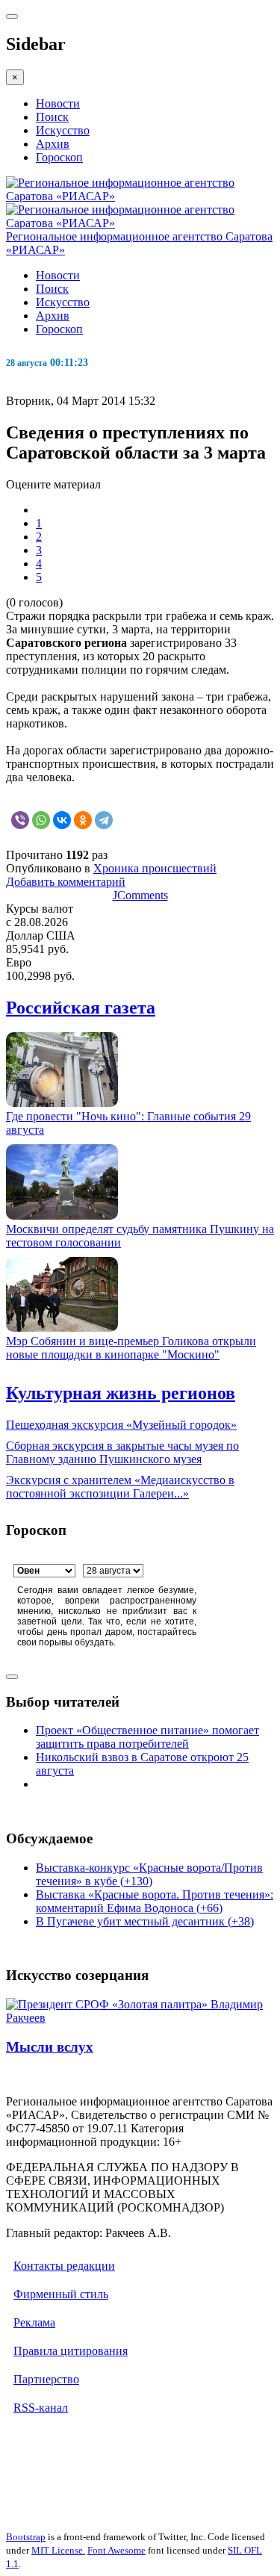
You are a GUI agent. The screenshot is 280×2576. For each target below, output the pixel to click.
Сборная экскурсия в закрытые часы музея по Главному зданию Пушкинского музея (122, 1452)
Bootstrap (26, 2537)
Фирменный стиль (61, 2294)
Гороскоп (59, 157)
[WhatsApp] (41, 820)
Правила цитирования (71, 2351)
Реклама (34, 2322)
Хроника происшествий (155, 868)
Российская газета (81, 1008)
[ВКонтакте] (62, 820)
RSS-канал (41, 2408)
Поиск (52, 117)
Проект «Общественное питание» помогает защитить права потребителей (147, 1737)
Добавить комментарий (66, 882)
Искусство (63, 130)
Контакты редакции (64, 2266)
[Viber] (20, 820)
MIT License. (58, 2550)
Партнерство (46, 2379)
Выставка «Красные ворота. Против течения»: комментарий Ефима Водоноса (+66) (155, 1901)
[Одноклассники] (83, 820)
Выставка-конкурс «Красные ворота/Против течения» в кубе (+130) (149, 1874)
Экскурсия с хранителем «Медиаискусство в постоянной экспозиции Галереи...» (120, 1487)
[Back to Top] (12, 1677)
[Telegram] (104, 820)
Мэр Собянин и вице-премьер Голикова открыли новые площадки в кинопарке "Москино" (131, 1348)
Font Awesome (116, 2550)
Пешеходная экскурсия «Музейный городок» (121, 1425)
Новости (58, 103)
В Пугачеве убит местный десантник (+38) (145, 1921)
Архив (53, 144)
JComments (140, 895)
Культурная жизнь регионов (121, 1393)
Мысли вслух (50, 2047)
